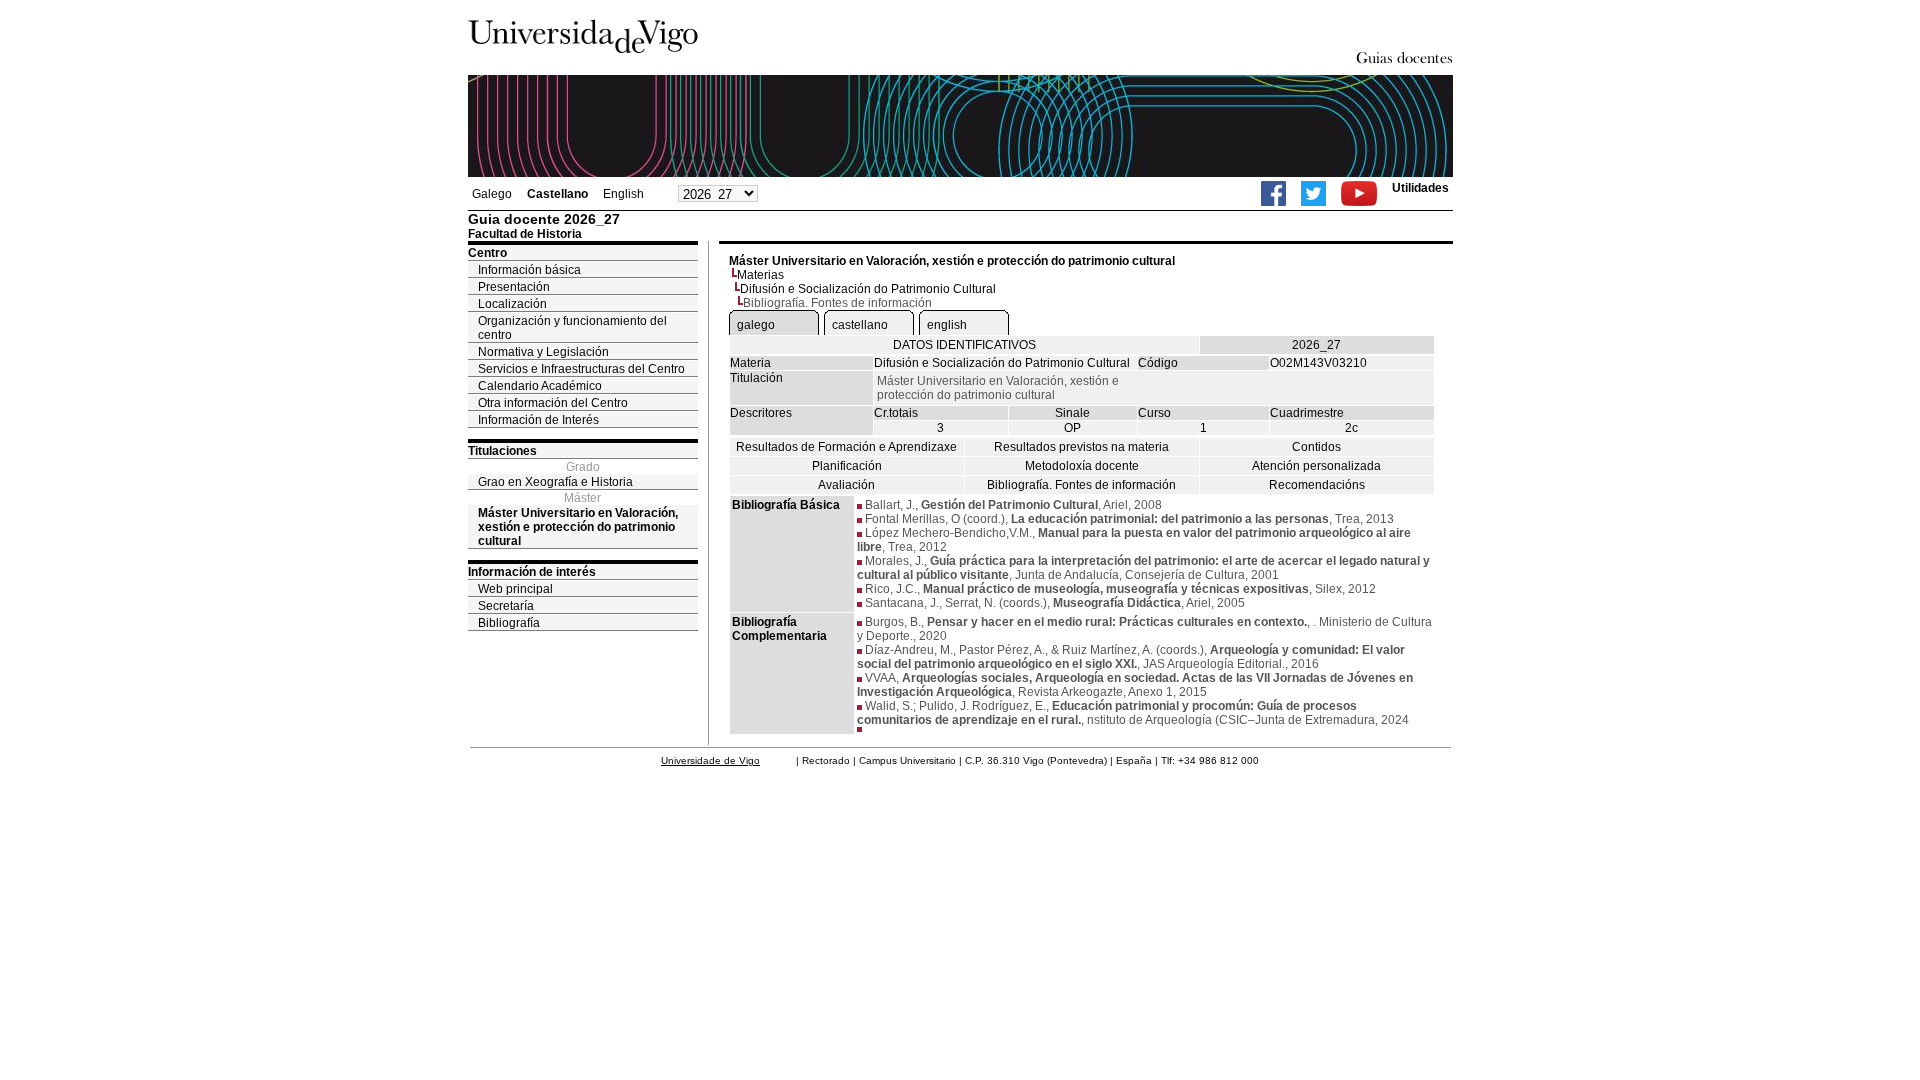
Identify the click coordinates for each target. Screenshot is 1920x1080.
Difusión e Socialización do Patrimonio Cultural (868, 289)
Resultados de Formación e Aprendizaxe (846, 447)
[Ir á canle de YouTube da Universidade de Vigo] (1359, 193)
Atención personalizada (1316, 466)
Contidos (1316, 447)
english (947, 325)
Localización (512, 304)
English (623, 194)
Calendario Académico (540, 386)
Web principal (515, 589)
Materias (760, 275)
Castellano (557, 194)
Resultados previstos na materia (1081, 447)
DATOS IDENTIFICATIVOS (964, 345)
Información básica (529, 270)
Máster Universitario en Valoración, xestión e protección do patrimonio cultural (578, 527)
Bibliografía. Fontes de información (1081, 485)
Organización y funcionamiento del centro (572, 328)
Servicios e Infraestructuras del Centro (581, 369)
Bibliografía (509, 623)
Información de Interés (538, 420)
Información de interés (532, 572)
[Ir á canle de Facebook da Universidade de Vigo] (1273, 193)
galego (756, 325)
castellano (860, 325)
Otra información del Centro (553, 403)
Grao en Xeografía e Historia (555, 482)
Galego (492, 194)
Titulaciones (502, 451)
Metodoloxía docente (1082, 466)
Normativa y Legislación (543, 352)
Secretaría (506, 606)
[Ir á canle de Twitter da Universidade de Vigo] (1313, 193)
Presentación (514, 287)
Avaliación (846, 485)
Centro (487, 253)
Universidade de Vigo (710, 760)
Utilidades (1420, 188)
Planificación (847, 466)
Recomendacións (1317, 485)
